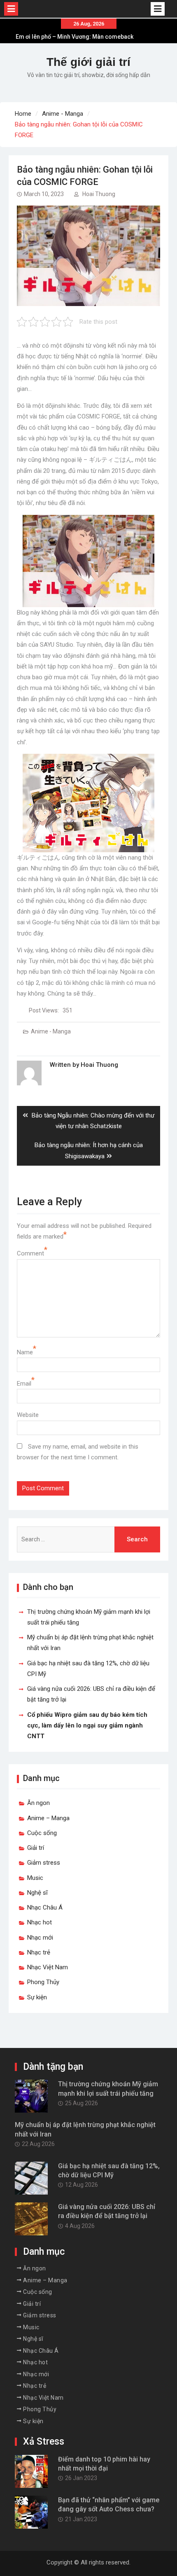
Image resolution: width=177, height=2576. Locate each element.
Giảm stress (44, 1863)
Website (28, 1415)
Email (24, 1384)
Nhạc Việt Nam (48, 1967)
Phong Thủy (43, 1982)
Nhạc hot (40, 1922)
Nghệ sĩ (37, 1893)
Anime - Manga (51, 1031)
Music (35, 1878)
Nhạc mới (40, 1938)
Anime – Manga (48, 1818)
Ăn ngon (38, 1803)
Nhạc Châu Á (45, 1907)
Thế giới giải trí (88, 62)
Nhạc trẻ (39, 1952)
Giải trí (36, 1848)
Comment (30, 1253)
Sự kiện (37, 1997)
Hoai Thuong (99, 194)
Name (25, 1352)
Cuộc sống (42, 1833)
